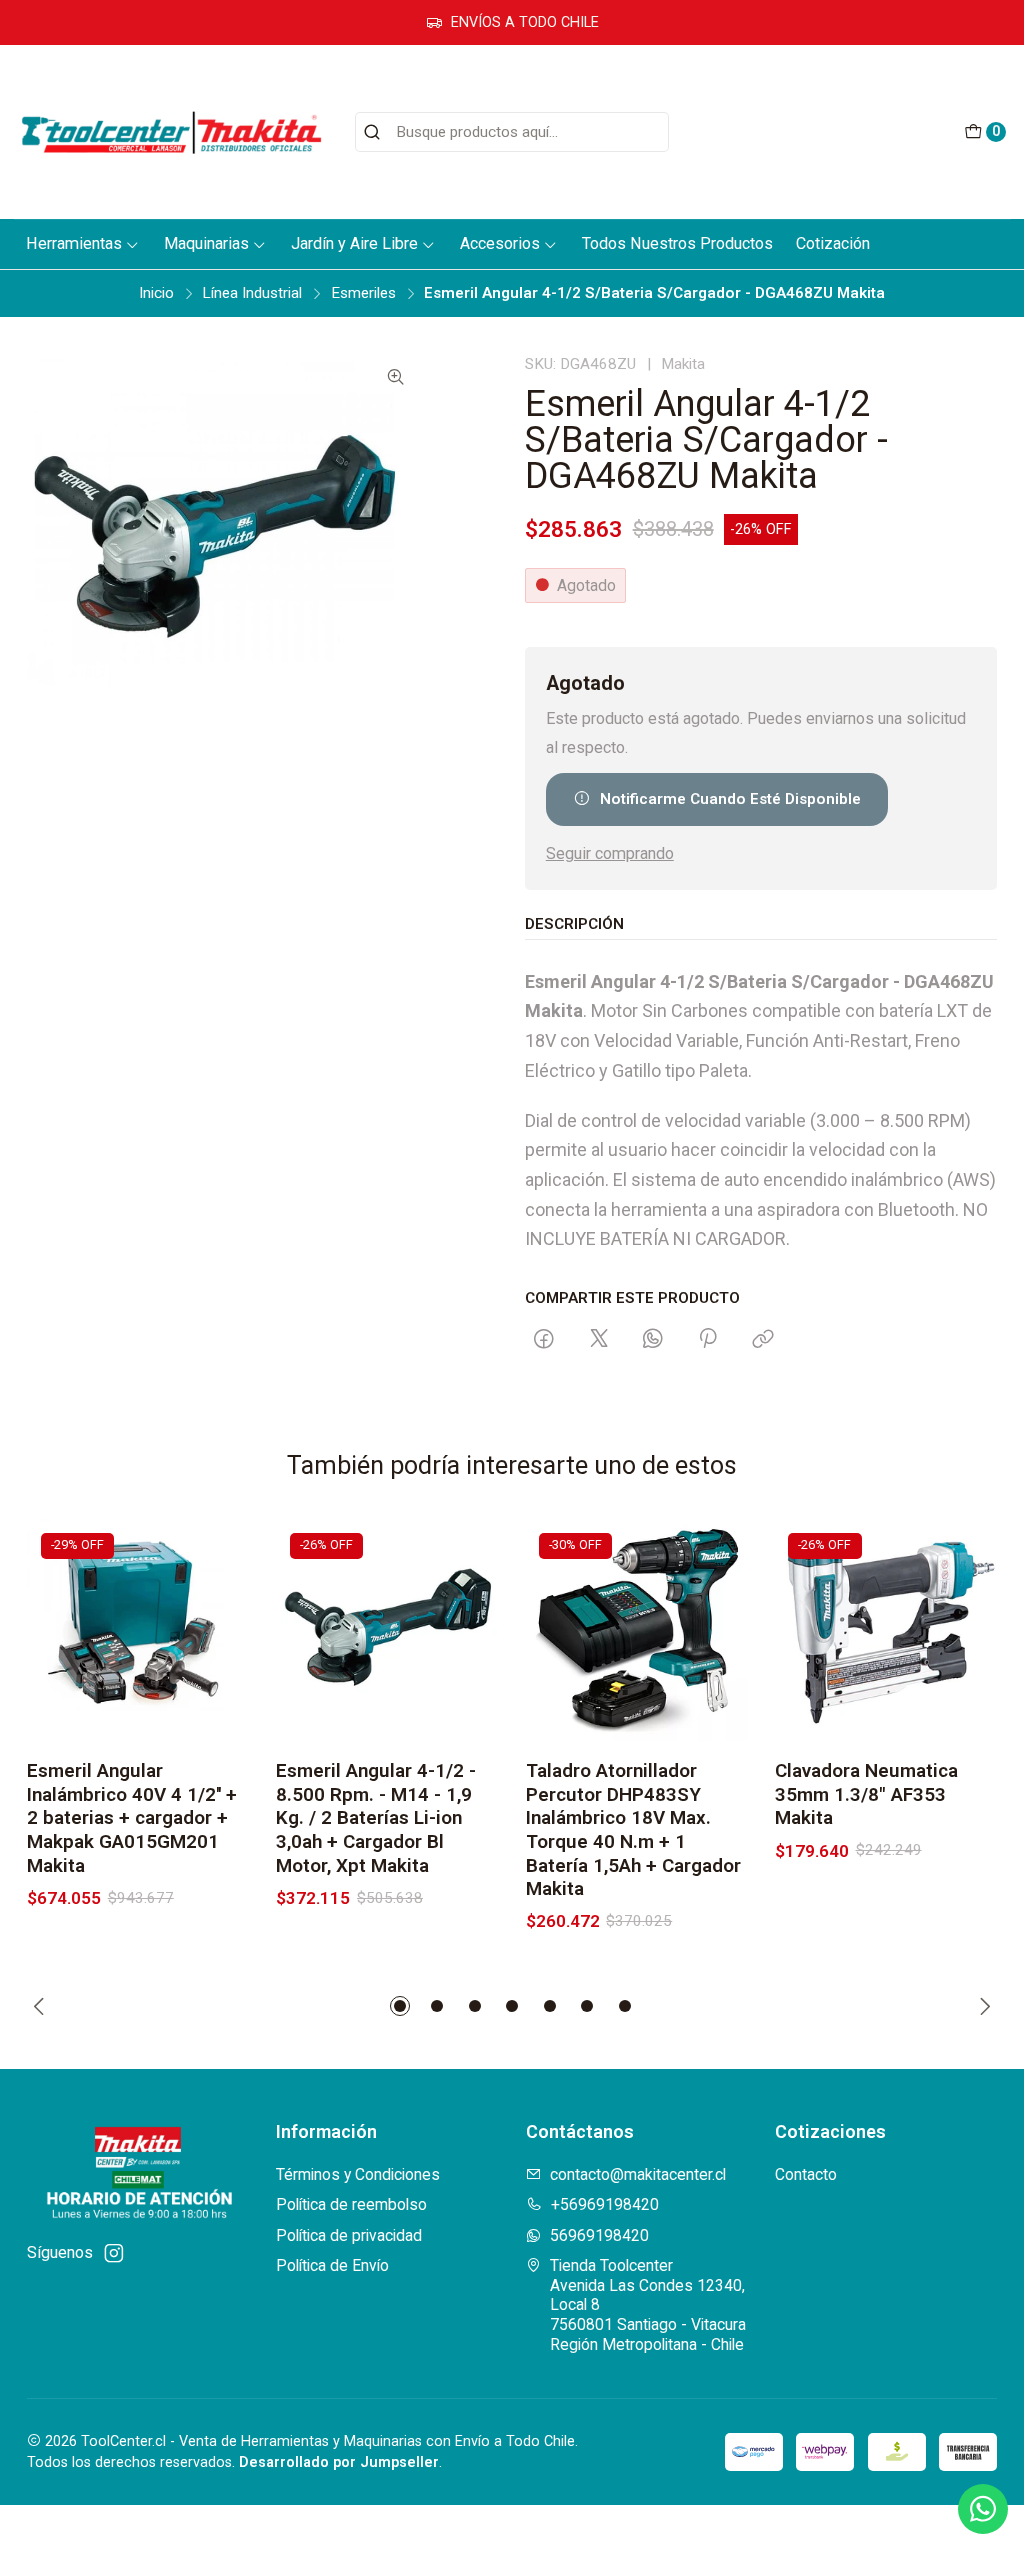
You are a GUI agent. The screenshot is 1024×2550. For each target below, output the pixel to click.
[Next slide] (982, 2006)
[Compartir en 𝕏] (599, 1340)
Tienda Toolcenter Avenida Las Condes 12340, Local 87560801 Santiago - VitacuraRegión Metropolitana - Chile (648, 2305)
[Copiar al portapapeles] (763, 1340)
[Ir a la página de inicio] (171, 132)
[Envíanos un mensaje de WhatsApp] (983, 2509)
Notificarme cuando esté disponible (730, 799)
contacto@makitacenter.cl (638, 2174)
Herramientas (74, 243)
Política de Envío (332, 2265)
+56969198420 (605, 2204)
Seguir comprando (610, 854)
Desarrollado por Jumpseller (339, 2462)
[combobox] (512, 132)
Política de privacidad (349, 2235)
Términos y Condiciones (358, 2174)
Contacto (806, 2174)
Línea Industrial (252, 293)
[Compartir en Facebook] (544, 1340)
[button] (400, 2006)
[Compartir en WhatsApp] (653, 1340)
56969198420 (599, 2235)
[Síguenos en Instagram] (114, 2253)
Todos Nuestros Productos (677, 243)
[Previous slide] (42, 2006)
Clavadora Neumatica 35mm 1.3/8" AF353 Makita (866, 1794)
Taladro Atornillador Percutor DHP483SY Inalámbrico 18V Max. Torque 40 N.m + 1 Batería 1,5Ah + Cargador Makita (633, 1829)
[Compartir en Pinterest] (708, 1340)
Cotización (833, 243)
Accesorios (500, 243)
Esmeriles (363, 293)
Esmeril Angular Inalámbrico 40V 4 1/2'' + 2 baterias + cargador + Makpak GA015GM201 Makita (132, 1818)
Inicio (156, 293)
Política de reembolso (351, 2204)
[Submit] (372, 132)
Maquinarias (206, 243)
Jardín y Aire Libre (354, 243)
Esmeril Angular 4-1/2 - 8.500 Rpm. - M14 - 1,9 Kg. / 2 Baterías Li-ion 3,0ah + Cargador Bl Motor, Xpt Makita (376, 1818)
